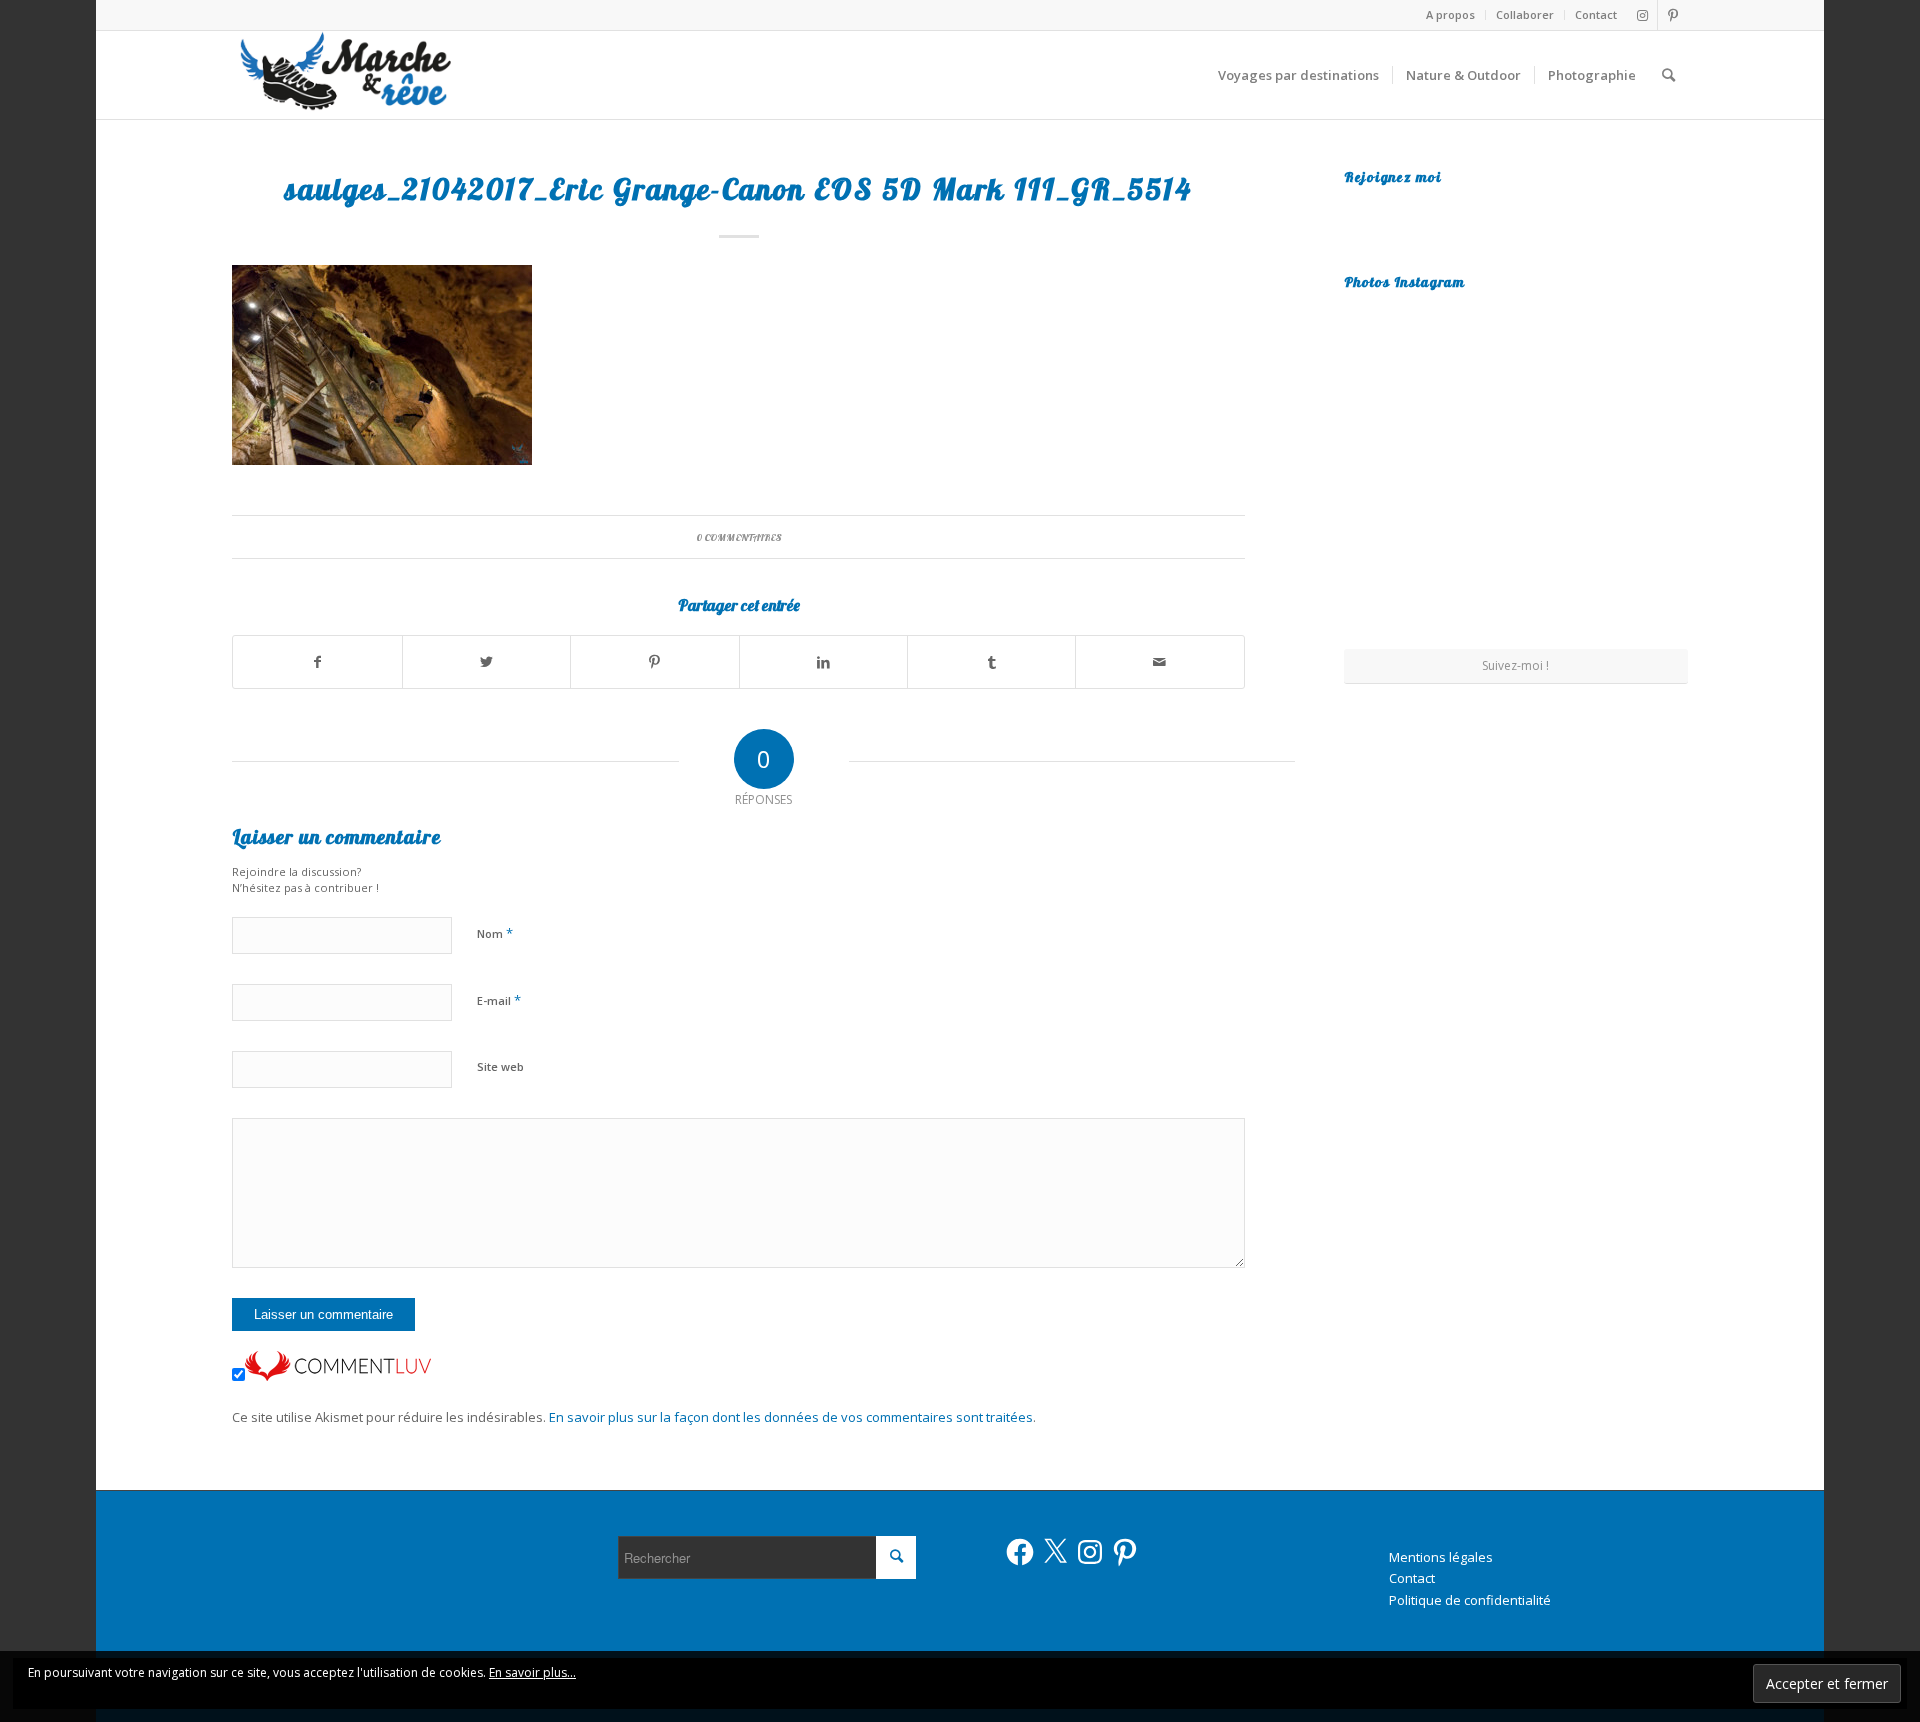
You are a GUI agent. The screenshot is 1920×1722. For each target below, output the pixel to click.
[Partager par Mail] (1159, 662)
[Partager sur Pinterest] (654, 662)
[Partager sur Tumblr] (991, 662)
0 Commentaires (739, 537)
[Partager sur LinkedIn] (823, 662)
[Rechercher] (1668, 75)
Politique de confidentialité (1470, 1600)
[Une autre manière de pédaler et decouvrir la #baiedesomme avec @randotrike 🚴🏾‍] (1515, 474)
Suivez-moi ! (1515, 665)
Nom (495, 933)
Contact (1596, 14)
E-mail (499, 1000)
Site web (500, 1066)
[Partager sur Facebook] (317, 662)
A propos (1450, 14)
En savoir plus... (532, 1672)
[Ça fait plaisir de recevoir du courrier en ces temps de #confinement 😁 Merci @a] (1400, 355)
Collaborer (1525, 14)
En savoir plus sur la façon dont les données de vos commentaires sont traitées (791, 1417)
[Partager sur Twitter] (486, 662)
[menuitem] (1451, 15)
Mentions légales (1441, 1557)
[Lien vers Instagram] (1642, 15)
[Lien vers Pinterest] (1673, 15)
